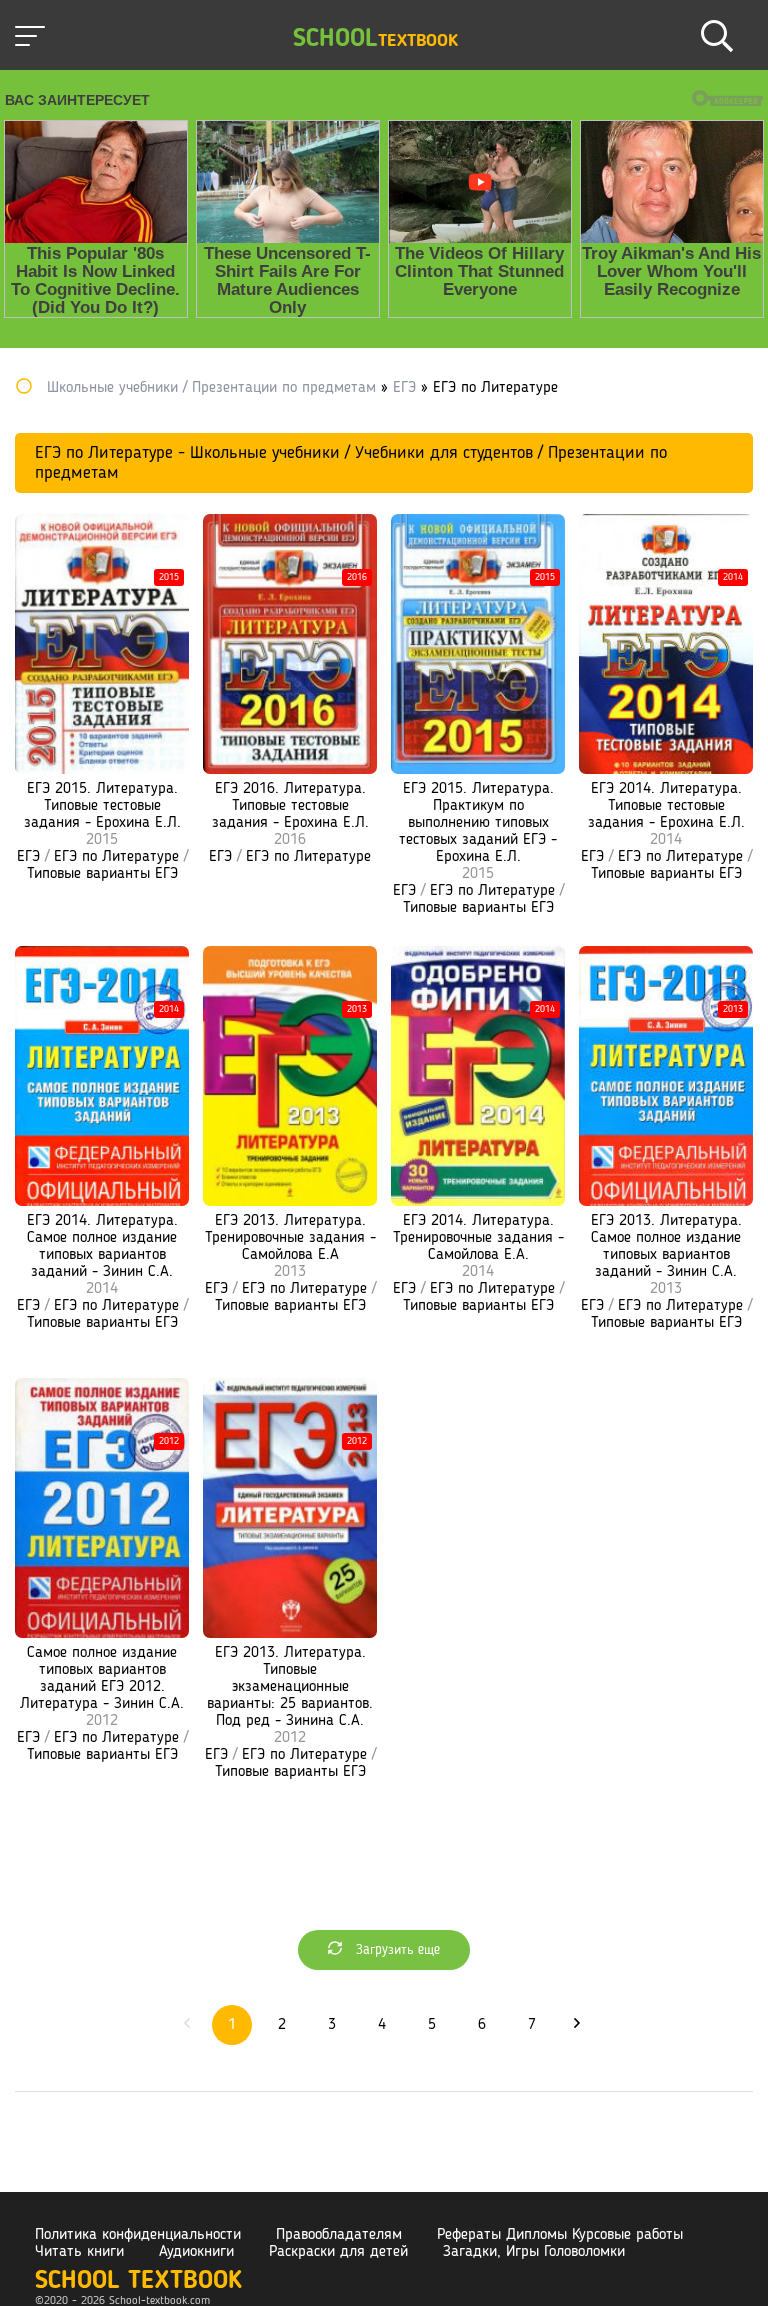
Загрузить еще (396, 1950)
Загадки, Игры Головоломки (534, 2252)
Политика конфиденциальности (138, 2235)
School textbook (138, 2281)
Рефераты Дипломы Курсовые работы (560, 2235)
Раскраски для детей (338, 2252)
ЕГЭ (28, 857)
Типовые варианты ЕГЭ (102, 874)
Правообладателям (339, 2235)
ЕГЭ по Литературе (116, 857)
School (375, 39)
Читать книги (79, 2252)
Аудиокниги (196, 2252)
